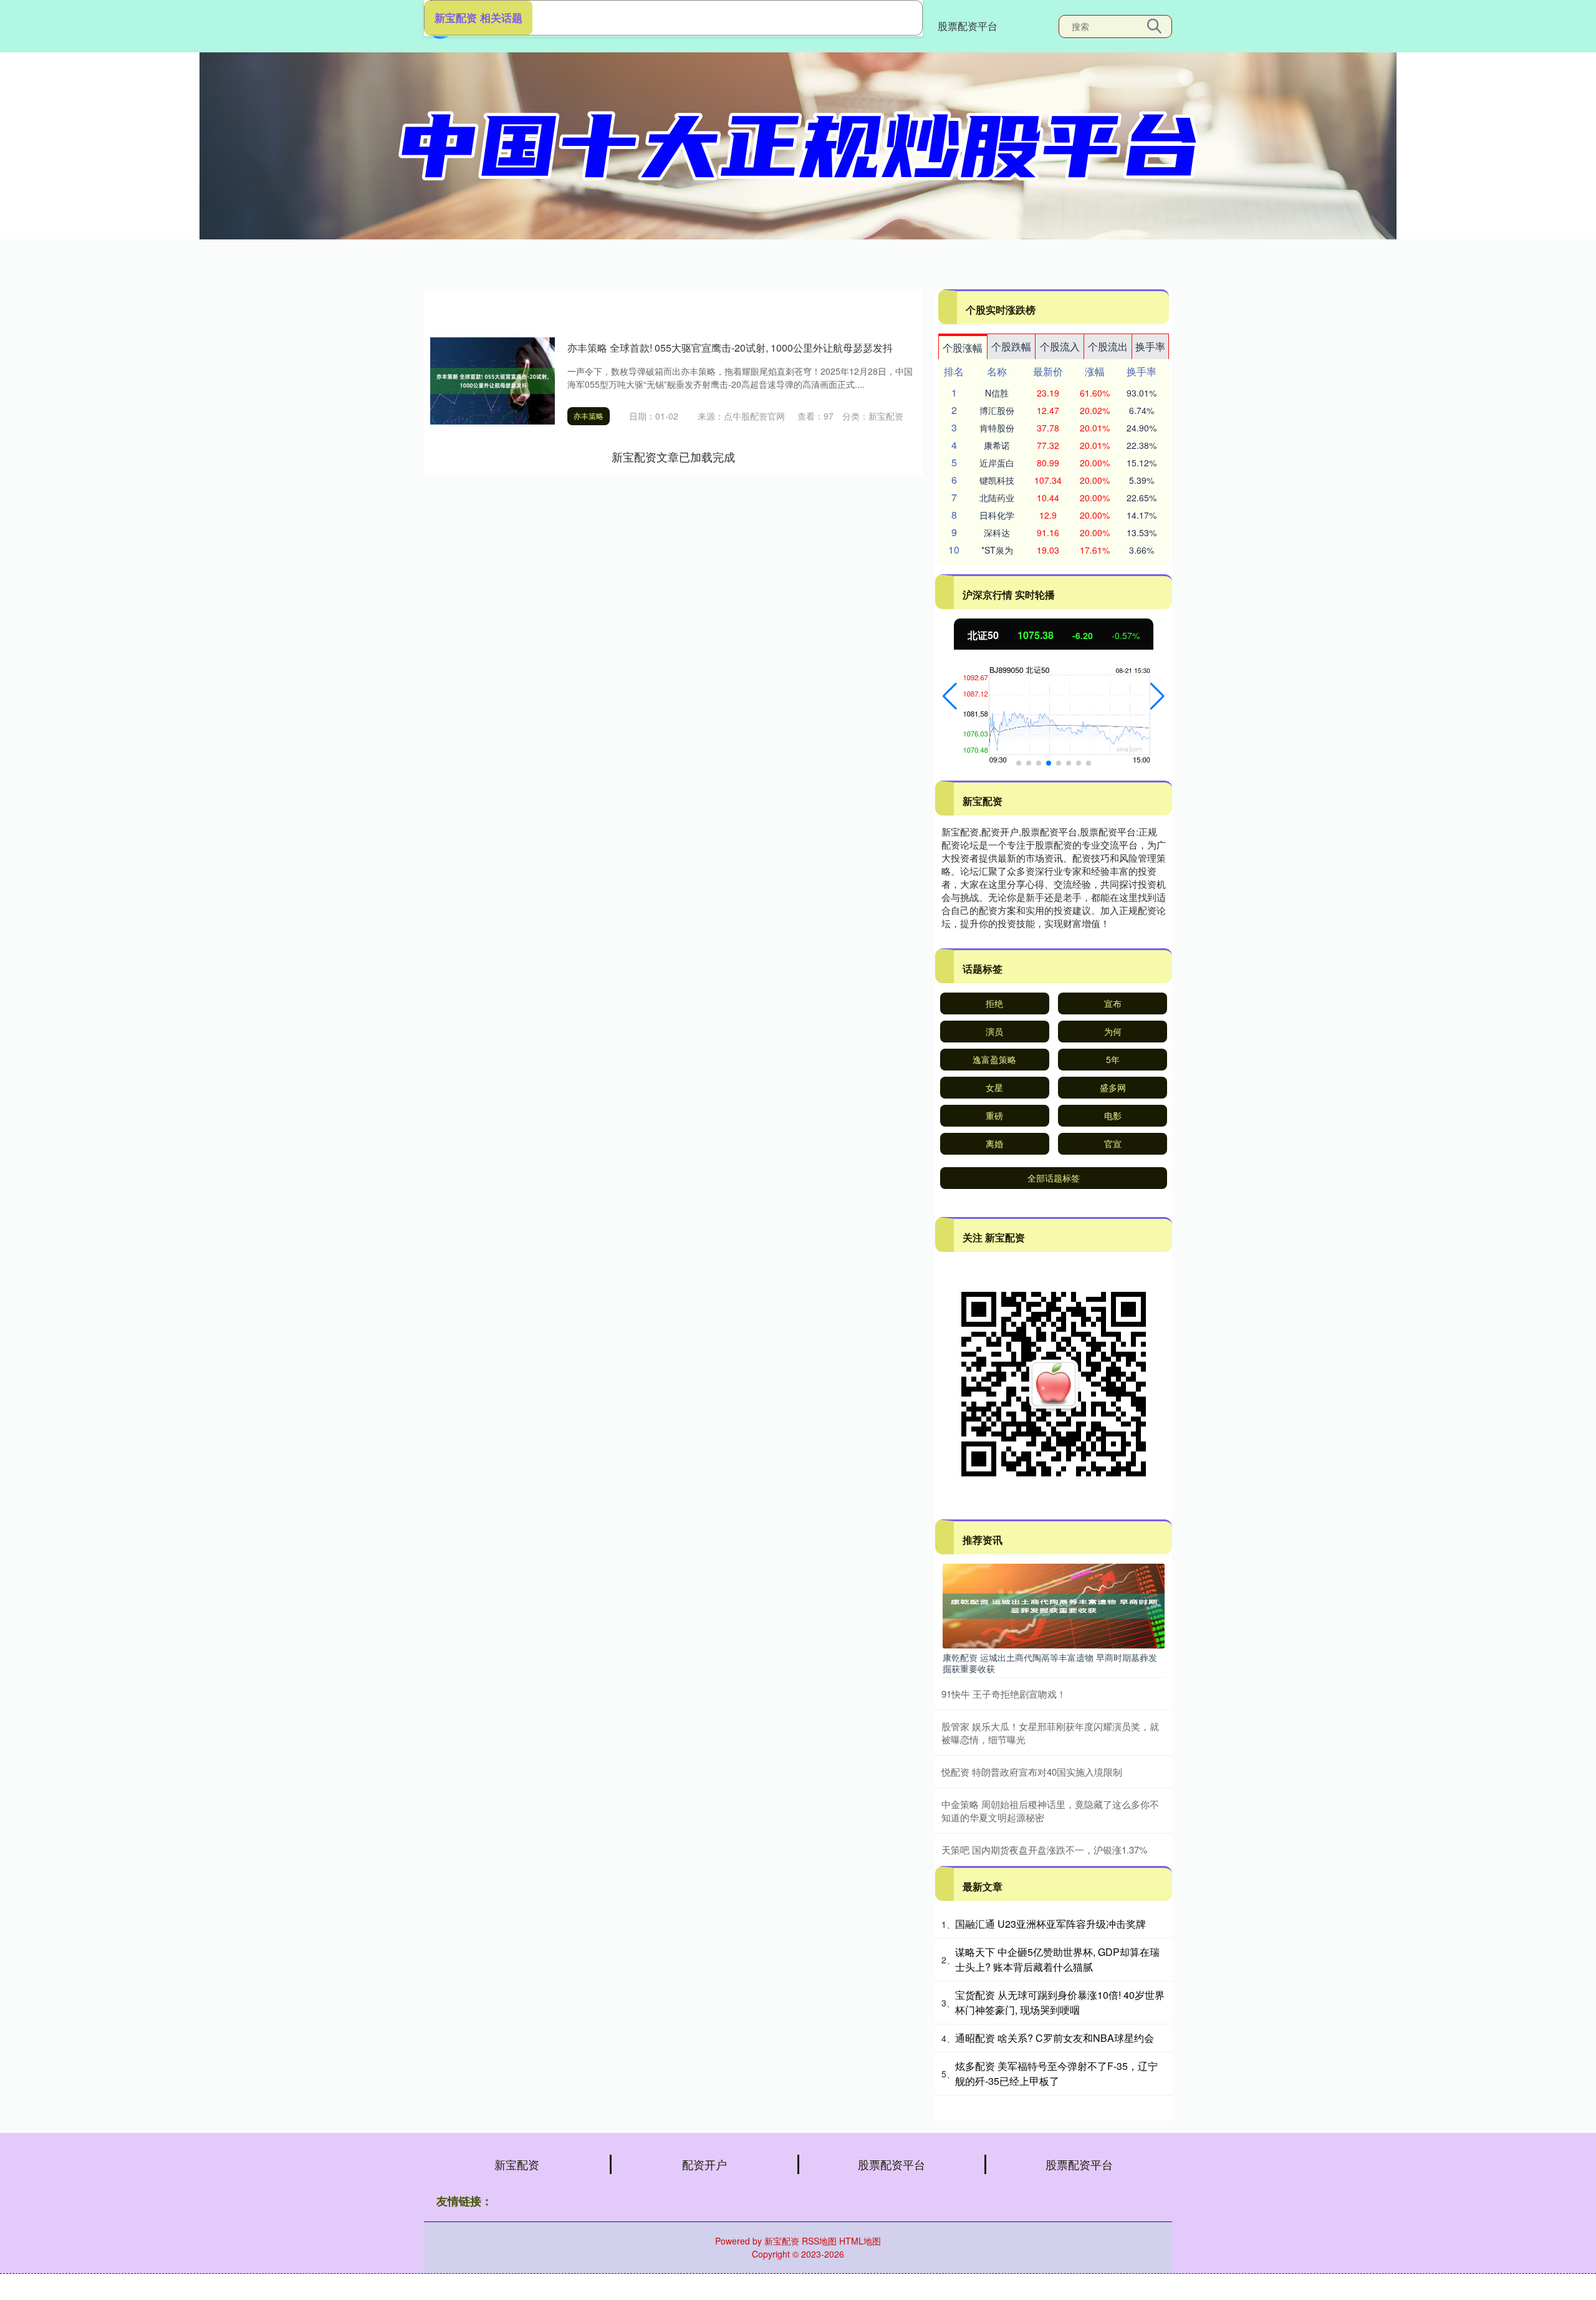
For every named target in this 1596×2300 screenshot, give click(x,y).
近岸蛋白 (997, 463)
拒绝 (994, 1003)
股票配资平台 (968, 26)
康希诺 (997, 445)
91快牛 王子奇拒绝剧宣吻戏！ (1004, 1694)
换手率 (1150, 346)
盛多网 (1113, 1087)
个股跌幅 (1011, 346)
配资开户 (704, 2164)
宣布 (1113, 1003)
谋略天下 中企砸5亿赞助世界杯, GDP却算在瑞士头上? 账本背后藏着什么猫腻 (1057, 1959)
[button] (950, 696)
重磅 (994, 1115)
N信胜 (997, 393)
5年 (1113, 1059)
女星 (994, 1087)
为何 (1113, 1031)
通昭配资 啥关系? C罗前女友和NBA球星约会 (1055, 2038)
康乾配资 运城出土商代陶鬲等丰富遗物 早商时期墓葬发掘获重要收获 (1050, 1663)
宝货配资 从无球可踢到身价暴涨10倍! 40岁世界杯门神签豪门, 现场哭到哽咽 (1060, 2002)
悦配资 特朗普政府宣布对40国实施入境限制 (1032, 1772)
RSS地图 (819, 2241)
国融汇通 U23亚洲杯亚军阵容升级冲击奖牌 (1050, 1924)
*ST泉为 (997, 550)
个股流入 (1060, 346)
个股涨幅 (963, 348)
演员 (994, 1031)
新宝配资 (517, 2164)
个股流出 (1108, 346)
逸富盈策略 (994, 1059)
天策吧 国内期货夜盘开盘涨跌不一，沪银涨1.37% (1044, 1850)
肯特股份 (997, 428)
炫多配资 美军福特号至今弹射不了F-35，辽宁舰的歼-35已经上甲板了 (1056, 2073)
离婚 (994, 1143)
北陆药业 (997, 498)
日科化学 (997, 515)
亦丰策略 (589, 416)
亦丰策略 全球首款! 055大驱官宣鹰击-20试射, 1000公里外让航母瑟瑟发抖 (730, 348)
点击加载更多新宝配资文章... (674, 456)
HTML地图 (860, 2241)
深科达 (997, 532)
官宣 (1113, 1143)
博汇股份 (997, 410)
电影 (1113, 1115)
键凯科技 (997, 480)
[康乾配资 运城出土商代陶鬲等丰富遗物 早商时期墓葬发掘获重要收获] (1054, 1605)
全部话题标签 (1054, 1178)
